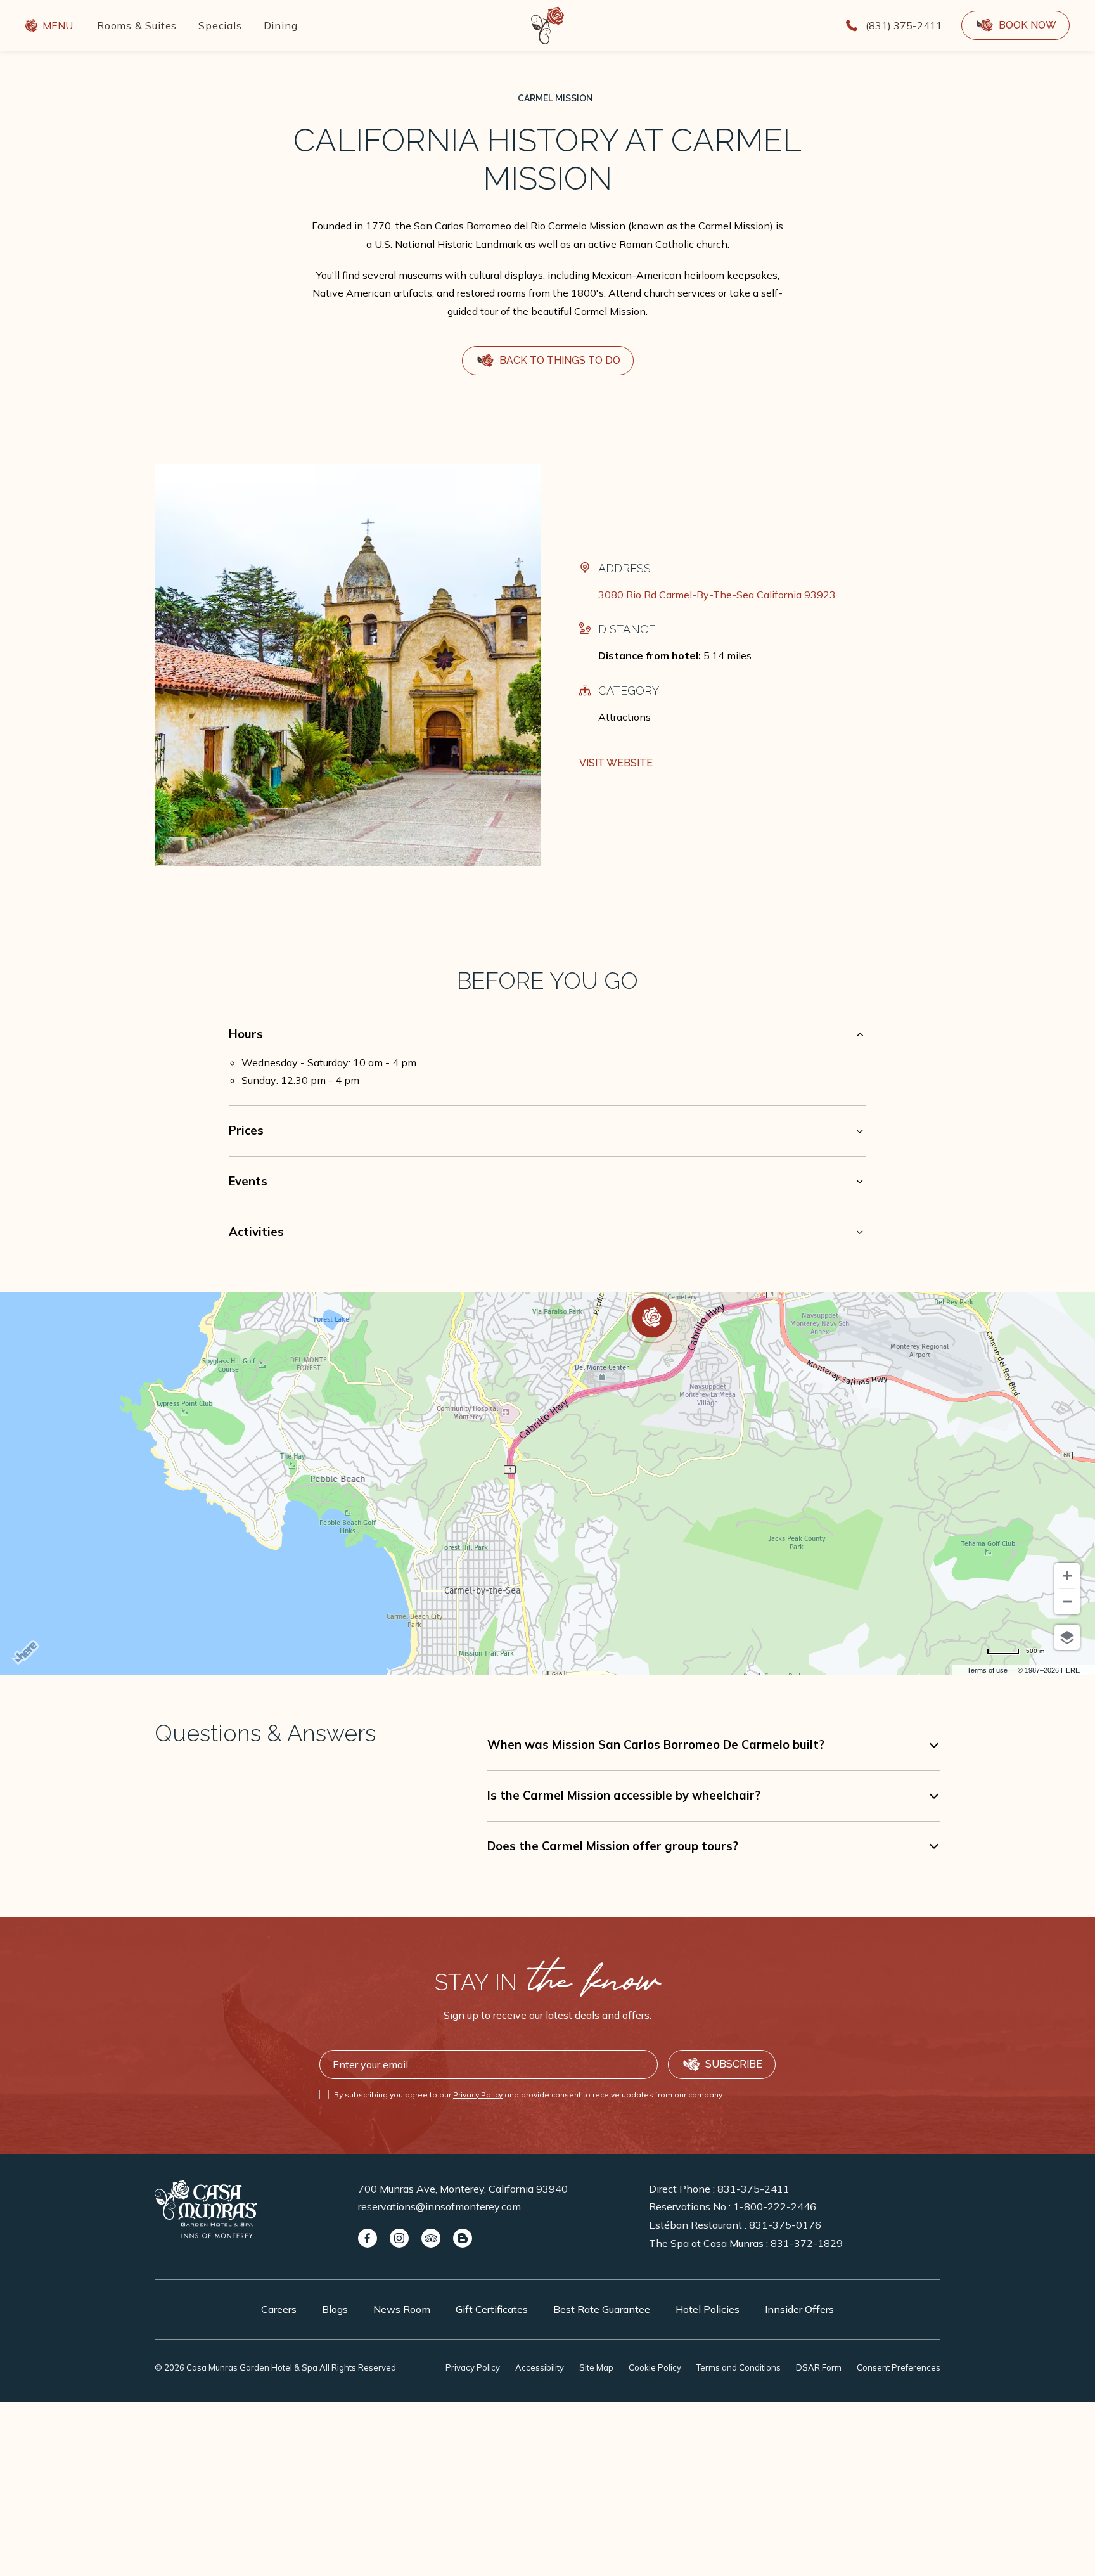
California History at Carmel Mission (547, 159)
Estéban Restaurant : (735, 2225)
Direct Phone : (719, 2189)
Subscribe (734, 2064)
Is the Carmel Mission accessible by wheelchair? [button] (624, 1795)
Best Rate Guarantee (602, 2309)
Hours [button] (246, 1034)
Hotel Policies (708, 2309)
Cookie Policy (655, 2367)
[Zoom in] (1067, 1576)
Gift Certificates (492, 2309)
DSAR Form (819, 2367)
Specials (220, 25)
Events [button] (248, 1181)
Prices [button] (246, 1130)
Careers (279, 2309)
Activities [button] (256, 1232)
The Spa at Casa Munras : (746, 2243)
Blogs (335, 2309)
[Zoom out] (1067, 1602)
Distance (627, 629)
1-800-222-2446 (775, 2206)
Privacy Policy (478, 2095)
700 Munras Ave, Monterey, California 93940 (463, 2189)
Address (624, 568)
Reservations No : (733, 2206)
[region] (547, 1072)
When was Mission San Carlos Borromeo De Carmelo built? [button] (656, 1745)
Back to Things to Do (560, 365)
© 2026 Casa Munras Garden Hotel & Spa (275, 2367)
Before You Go (547, 981)
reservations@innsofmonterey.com (439, 2206)
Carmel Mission (555, 98)
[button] (1015, 25)
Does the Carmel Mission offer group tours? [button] (613, 1846)
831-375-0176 (785, 2225)
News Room (402, 2309)
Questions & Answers (265, 1733)
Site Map (596, 2367)
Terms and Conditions (739, 2367)
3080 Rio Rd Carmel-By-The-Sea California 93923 (717, 595)
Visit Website (616, 763)
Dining (281, 25)
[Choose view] (1067, 1637)
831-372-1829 (807, 2243)
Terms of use (987, 1670)
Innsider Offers (799, 2309)
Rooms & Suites (137, 25)
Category (629, 691)
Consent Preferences (899, 2367)
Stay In (547, 1982)
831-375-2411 (753, 2189)
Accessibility (540, 2367)
